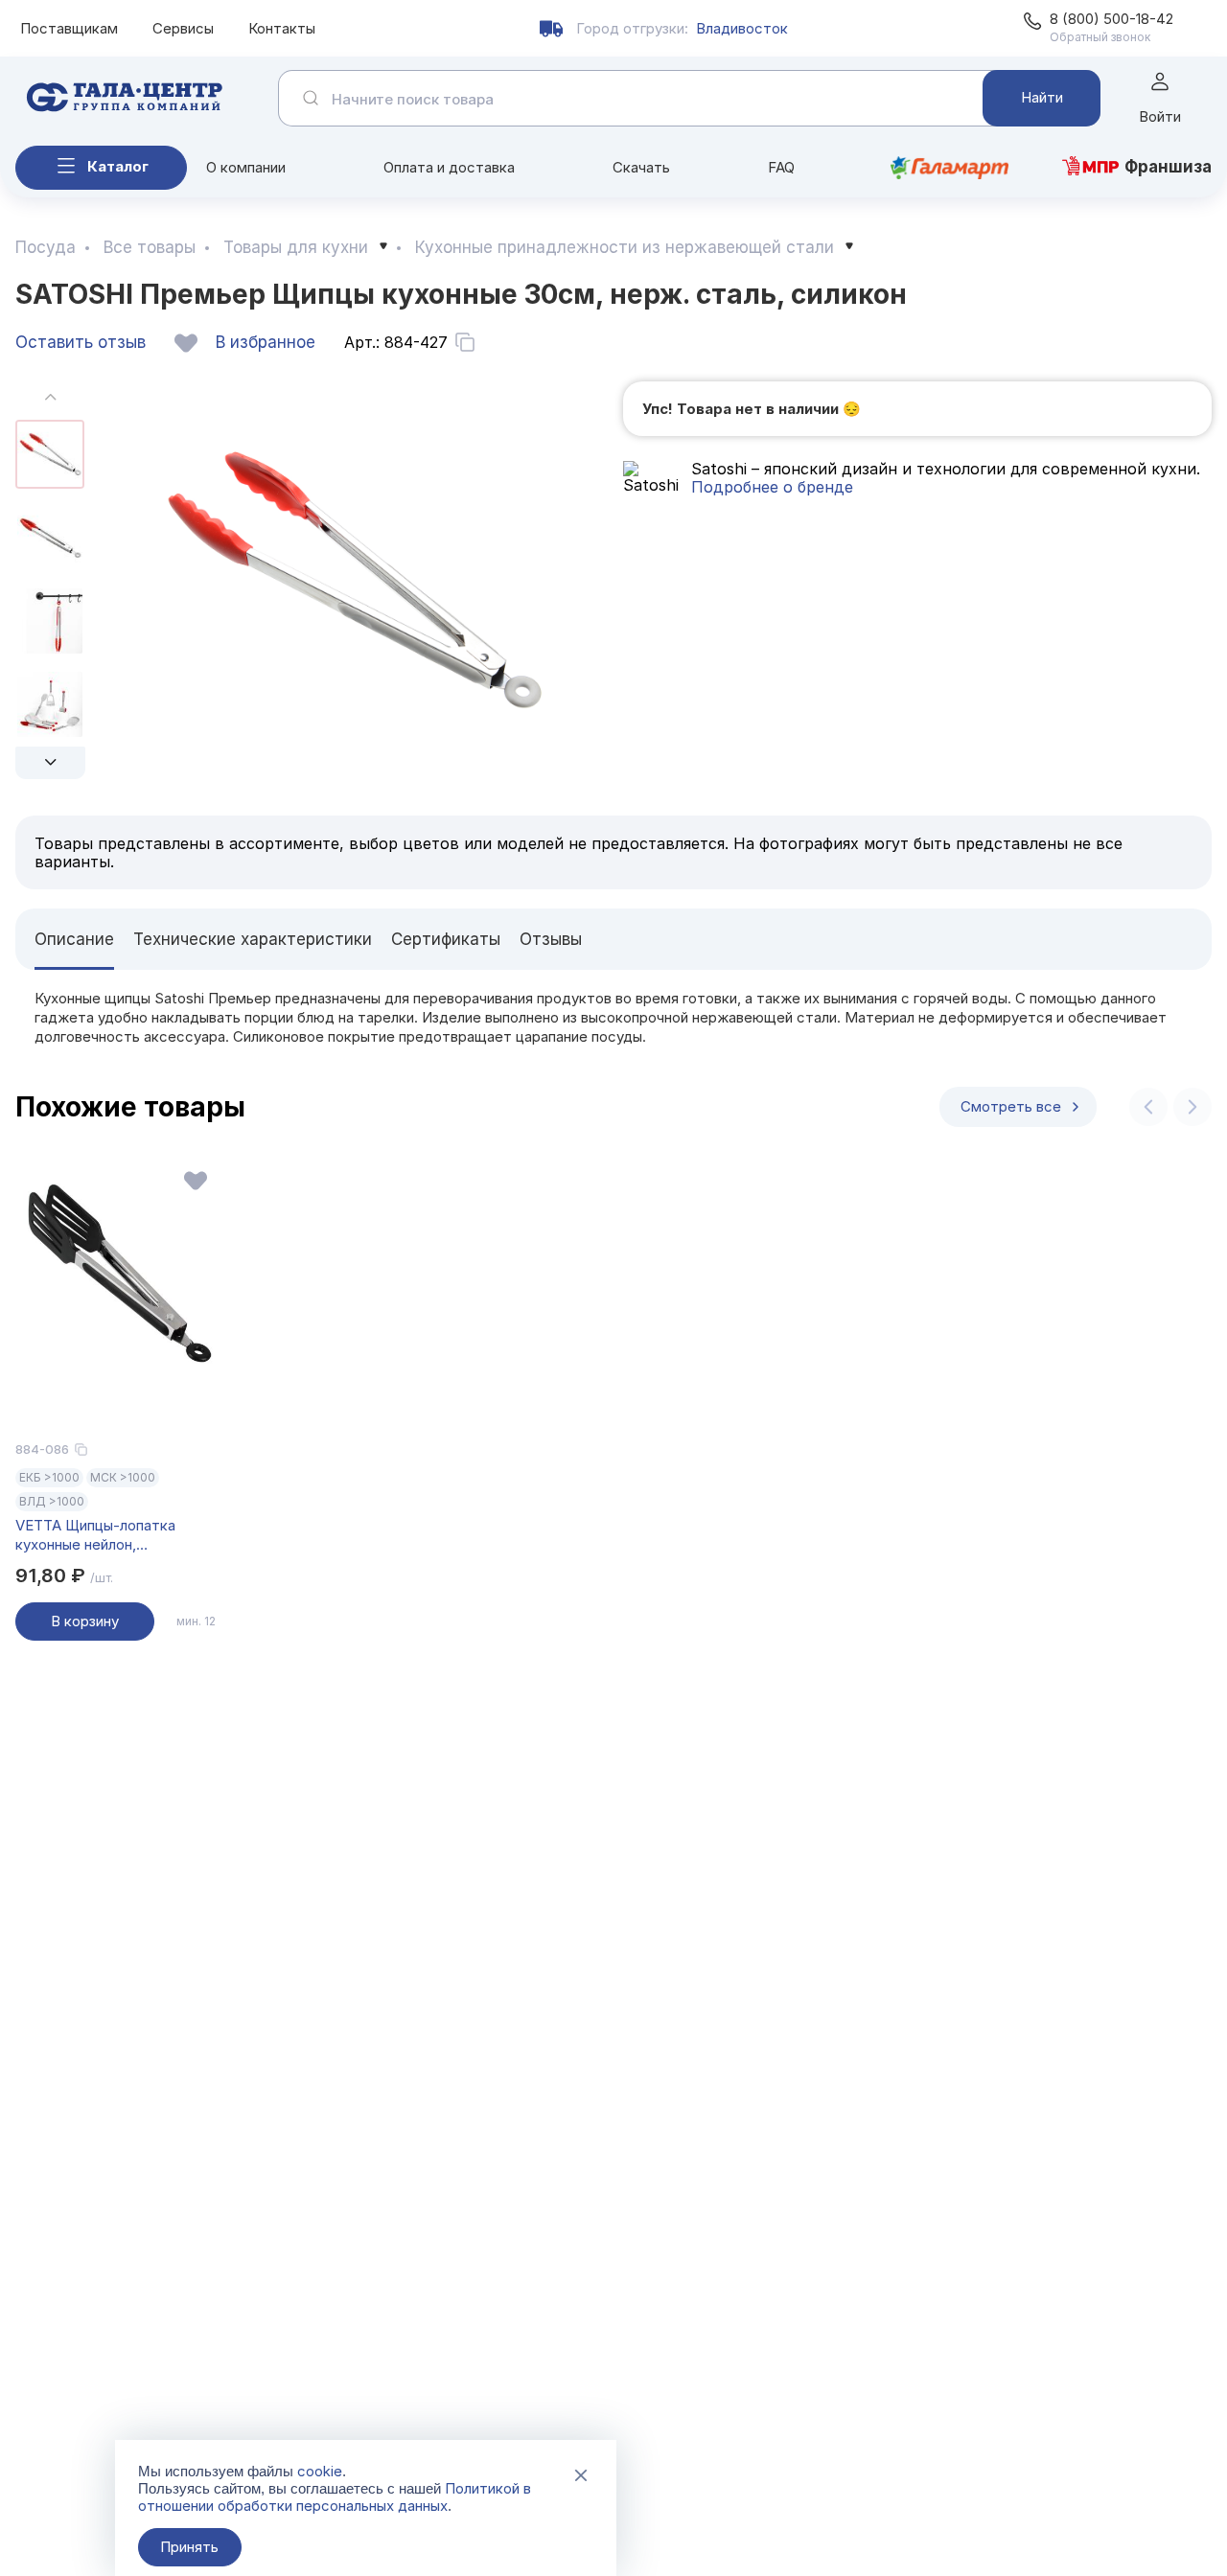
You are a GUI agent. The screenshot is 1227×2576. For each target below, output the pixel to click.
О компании (246, 167)
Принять (189, 2547)
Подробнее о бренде (772, 487)
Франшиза (1168, 167)
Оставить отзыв (81, 342)
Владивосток (742, 28)
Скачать (641, 167)
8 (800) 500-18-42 (1111, 19)
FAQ (781, 167)
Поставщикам (69, 28)
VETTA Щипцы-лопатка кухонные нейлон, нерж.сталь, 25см (95, 1535)
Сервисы (183, 28)
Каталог (118, 166)
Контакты (282, 28)
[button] (50, 763)
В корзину (85, 1621)
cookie (320, 2471)
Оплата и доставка (449, 167)
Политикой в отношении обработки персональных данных (335, 2497)
